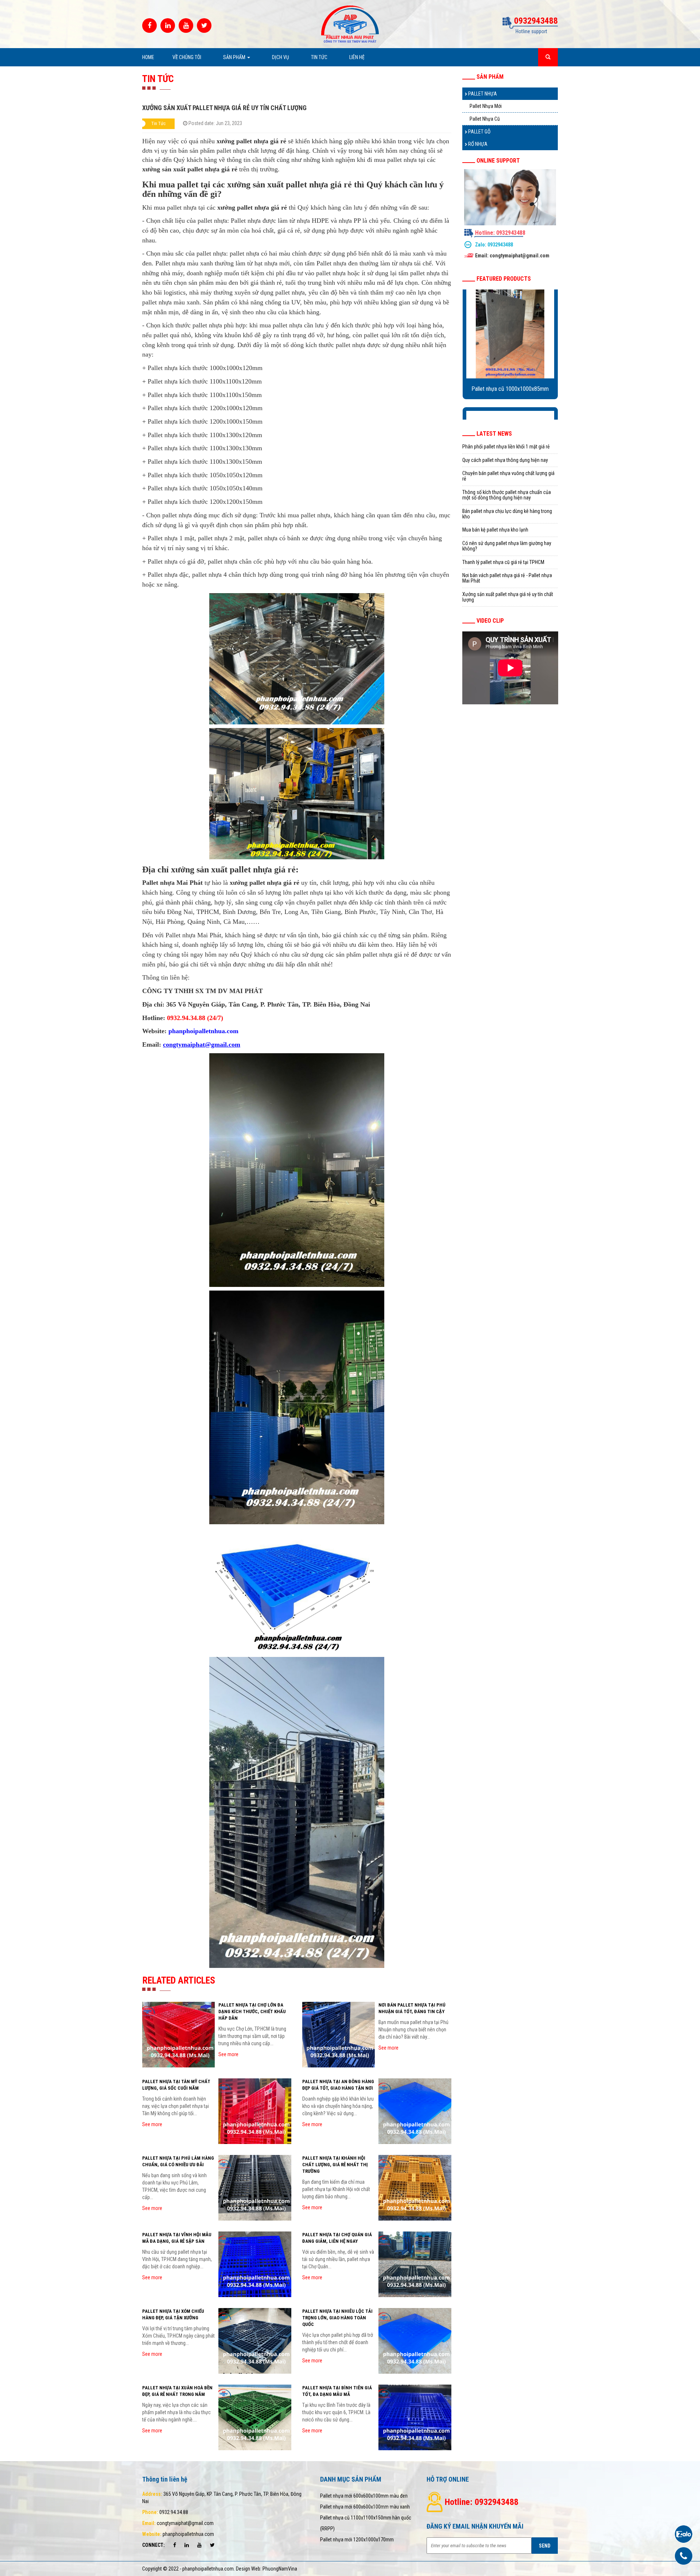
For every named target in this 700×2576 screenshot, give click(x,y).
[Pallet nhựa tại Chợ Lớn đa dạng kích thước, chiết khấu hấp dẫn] (178, 2035)
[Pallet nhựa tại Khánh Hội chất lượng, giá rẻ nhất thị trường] (415, 2188)
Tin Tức (319, 57)
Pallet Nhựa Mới (486, 106)
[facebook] (149, 26)
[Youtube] (186, 26)
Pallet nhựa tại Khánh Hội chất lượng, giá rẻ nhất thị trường (335, 2165)
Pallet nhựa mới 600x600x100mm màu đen (364, 2496)
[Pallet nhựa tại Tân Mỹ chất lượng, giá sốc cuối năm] (255, 2111)
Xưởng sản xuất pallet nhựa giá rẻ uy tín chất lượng (508, 597)
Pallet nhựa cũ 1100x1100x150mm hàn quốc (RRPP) (366, 2523)
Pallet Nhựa (482, 94)
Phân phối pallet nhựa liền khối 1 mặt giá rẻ (506, 447)
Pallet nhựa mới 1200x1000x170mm (357, 2540)
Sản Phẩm (235, 57)
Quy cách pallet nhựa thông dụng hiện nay (505, 460)
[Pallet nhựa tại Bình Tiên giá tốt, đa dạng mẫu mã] (415, 2417)
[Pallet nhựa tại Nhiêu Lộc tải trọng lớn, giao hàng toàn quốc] (415, 2341)
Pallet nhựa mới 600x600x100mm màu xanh (365, 2507)
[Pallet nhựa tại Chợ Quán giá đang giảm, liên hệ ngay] (415, 2264)
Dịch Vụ (281, 57)
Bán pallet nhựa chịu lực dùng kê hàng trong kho (507, 514)
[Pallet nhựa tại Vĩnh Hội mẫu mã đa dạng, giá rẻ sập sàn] (255, 2264)
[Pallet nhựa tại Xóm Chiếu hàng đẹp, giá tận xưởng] (255, 2341)
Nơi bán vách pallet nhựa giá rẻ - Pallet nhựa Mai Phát (507, 578)
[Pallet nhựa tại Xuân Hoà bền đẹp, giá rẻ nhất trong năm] (255, 2417)
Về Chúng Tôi (187, 57)
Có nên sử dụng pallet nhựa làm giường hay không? (507, 546)
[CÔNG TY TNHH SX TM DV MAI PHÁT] (350, 24)
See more (228, 2054)
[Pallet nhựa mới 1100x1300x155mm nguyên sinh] (510, 332)
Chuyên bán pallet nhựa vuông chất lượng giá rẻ (508, 476)
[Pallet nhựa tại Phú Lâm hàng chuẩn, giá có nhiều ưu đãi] (255, 2188)
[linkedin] (168, 26)
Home (148, 57)
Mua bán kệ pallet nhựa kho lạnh (495, 530)
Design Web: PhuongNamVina (267, 2569)
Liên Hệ (357, 57)
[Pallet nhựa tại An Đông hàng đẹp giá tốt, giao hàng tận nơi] (415, 2111)
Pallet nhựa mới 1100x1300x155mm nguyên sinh (510, 392)
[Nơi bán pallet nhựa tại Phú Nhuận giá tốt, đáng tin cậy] (339, 2035)
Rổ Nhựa (477, 144)
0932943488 (500, 245)
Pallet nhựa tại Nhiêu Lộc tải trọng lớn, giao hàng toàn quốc (337, 2318)
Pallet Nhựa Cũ (485, 119)
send (545, 2546)
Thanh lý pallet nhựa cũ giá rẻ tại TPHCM (503, 562)
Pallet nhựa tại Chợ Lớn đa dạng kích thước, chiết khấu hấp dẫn (252, 2011)
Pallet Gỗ (479, 132)
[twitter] (204, 26)
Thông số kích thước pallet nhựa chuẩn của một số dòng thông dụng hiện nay (507, 495)
